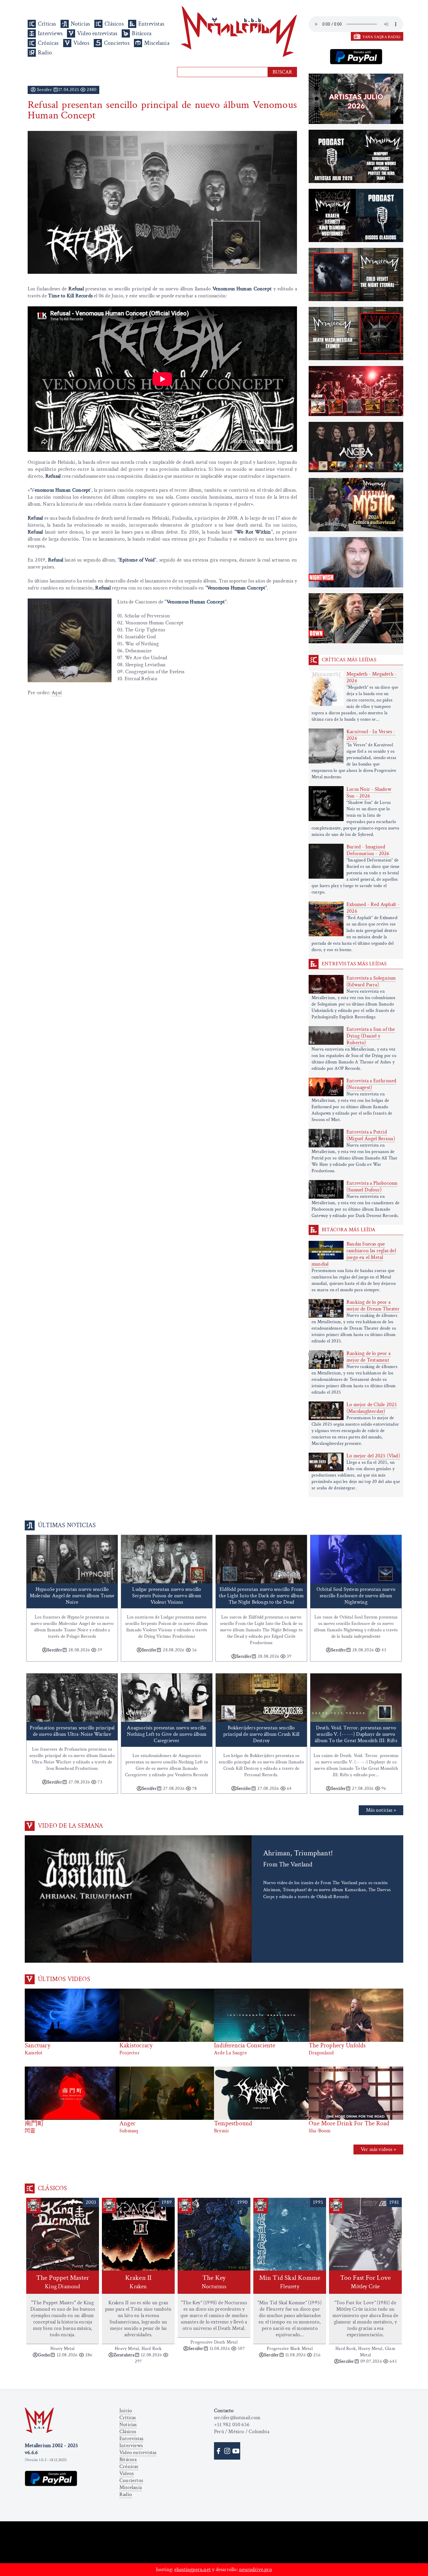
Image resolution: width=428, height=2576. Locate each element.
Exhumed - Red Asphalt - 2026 (373, 908)
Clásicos (114, 24)
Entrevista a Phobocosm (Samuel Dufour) (372, 1186)
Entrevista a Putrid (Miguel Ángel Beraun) (371, 1135)
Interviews (50, 33)
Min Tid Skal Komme (290, 2282)
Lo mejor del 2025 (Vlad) (373, 1456)
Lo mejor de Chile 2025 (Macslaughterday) (372, 1408)
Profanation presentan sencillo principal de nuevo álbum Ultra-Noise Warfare (72, 1731)
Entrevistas (151, 24)
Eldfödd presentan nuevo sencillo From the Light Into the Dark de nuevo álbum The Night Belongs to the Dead (261, 1596)
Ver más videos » (378, 2149)
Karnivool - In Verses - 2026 (371, 735)
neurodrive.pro (255, 2569)
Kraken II (138, 2282)
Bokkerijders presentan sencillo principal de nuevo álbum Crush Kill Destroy (261, 1734)
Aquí (57, 693)
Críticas (47, 24)
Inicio (126, 2411)
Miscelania (157, 43)
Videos (81, 43)
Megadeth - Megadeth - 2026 (372, 677)
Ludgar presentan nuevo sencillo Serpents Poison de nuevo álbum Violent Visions (167, 1596)
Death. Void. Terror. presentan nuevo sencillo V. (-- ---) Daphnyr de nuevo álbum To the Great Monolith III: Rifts (356, 1734)
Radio (45, 53)
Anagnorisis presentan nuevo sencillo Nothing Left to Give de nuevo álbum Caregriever (167, 1734)
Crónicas (48, 43)
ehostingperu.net (193, 2569)
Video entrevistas (97, 33)
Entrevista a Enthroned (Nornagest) (371, 1084)
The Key (214, 2282)
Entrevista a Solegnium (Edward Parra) (371, 981)
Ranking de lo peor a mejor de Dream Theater (373, 1305)
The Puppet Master (63, 2282)
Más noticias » (381, 1810)
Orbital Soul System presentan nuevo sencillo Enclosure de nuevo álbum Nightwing (356, 1596)
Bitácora (142, 33)
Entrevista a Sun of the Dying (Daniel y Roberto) (371, 1036)
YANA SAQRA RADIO (381, 37)
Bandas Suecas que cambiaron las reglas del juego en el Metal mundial (354, 1254)
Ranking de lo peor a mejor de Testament (368, 1357)
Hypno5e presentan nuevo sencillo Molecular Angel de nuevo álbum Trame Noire (72, 1596)
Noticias (81, 24)
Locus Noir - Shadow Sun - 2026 (369, 793)
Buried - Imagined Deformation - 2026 (368, 850)
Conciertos (117, 43)
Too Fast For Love (365, 2282)
